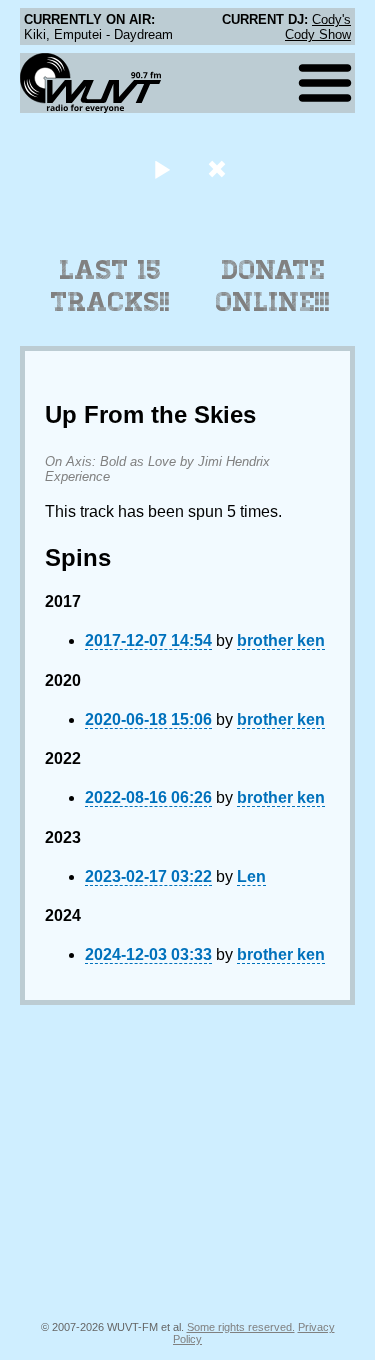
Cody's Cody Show (318, 27)
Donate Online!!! (273, 286)
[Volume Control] (219, 168)
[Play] (162, 168)
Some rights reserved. (241, 1327)
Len (251, 876)
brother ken (281, 640)
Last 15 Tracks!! (110, 286)
